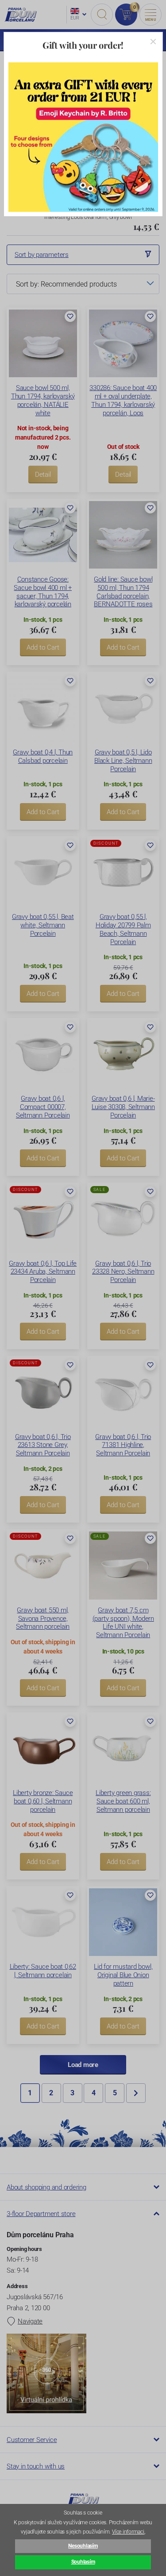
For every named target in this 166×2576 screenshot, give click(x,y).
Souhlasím (83, 2562)
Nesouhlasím (83, 2546)
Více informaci (128, 2532)
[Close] (153, 42)
